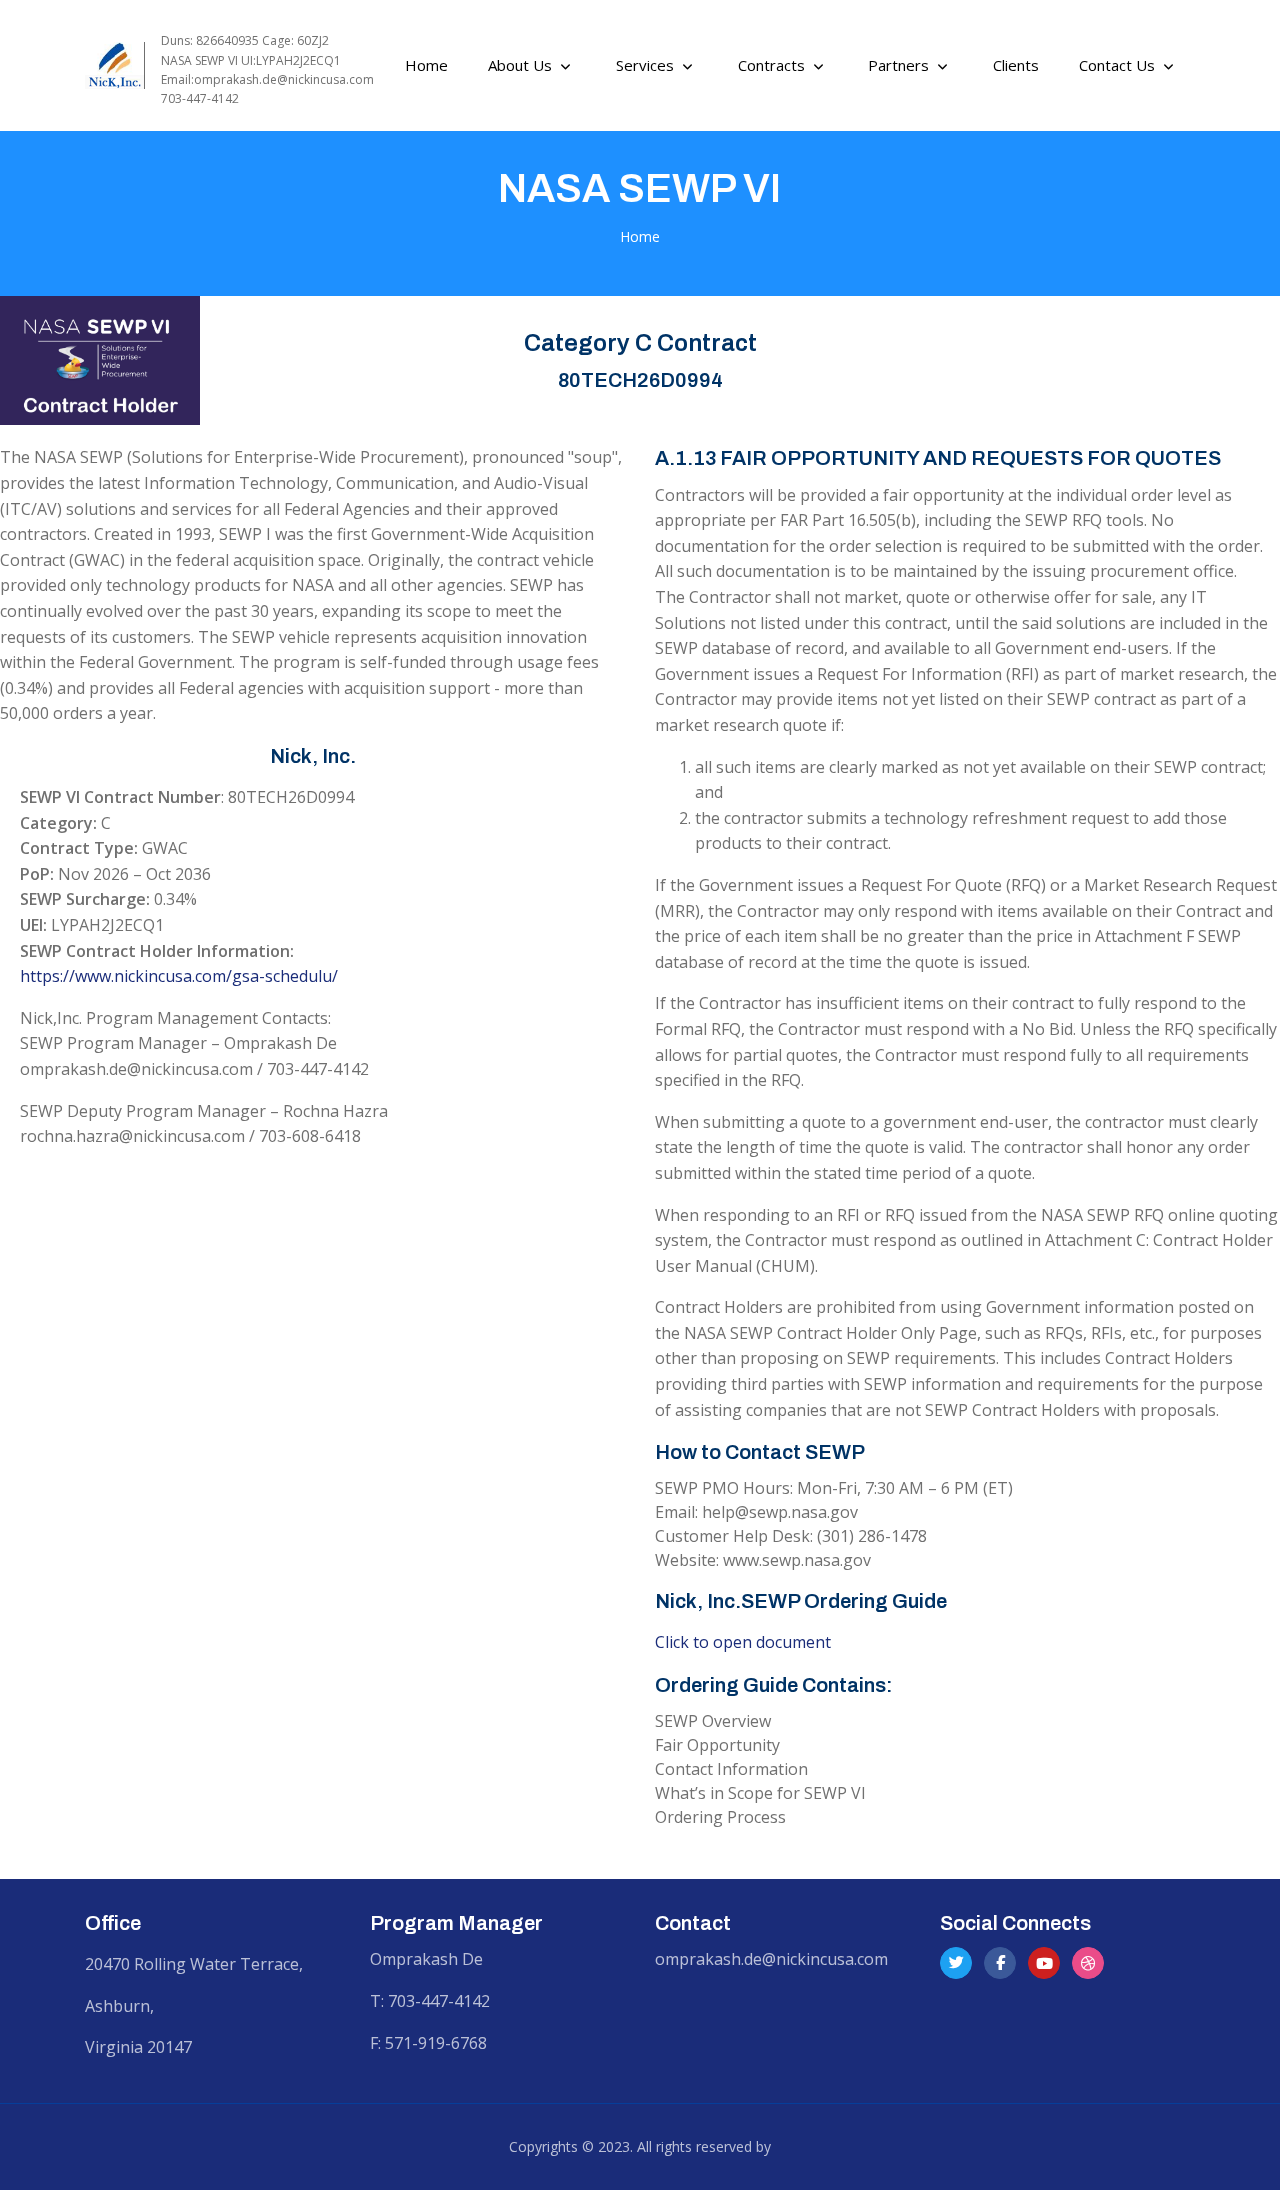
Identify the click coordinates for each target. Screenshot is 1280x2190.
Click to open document (743, 1642)
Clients (1016, 65)
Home (640, 236)
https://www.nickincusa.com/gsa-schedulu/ (179, 976)
